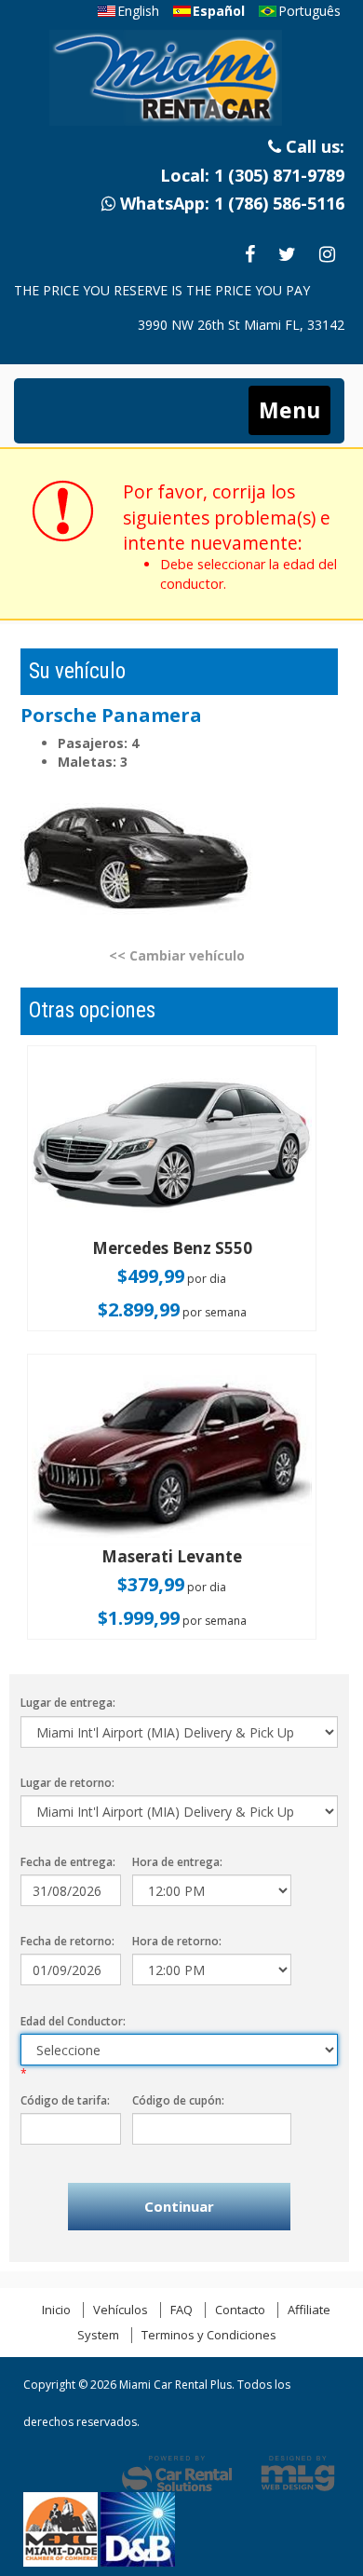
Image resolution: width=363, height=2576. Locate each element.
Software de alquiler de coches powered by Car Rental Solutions (177, 2474)
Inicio (56, 2310)
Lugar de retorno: (67, 1783)
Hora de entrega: (177, 1862)
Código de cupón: (178, 2100)
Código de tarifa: (65, 2100)
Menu (289, 410)
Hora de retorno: (177, 1941)
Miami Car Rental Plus (180, 83)
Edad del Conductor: (73, 2021)
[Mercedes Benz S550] (172, 1144)
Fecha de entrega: (68, 1862)
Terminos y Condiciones (209, 2335)
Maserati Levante (172, 1556)
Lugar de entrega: (68, 1703)
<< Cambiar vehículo (177, 955)
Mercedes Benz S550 (172, 1248)
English (138, 11)
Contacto (240, 2310)
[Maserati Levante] (172, 1452)
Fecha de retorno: (67, 1941)
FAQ (181, 2310)
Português (309, 11)
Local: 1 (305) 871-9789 (252, 175)
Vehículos (121, 2310)
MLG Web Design (298, 2474)
